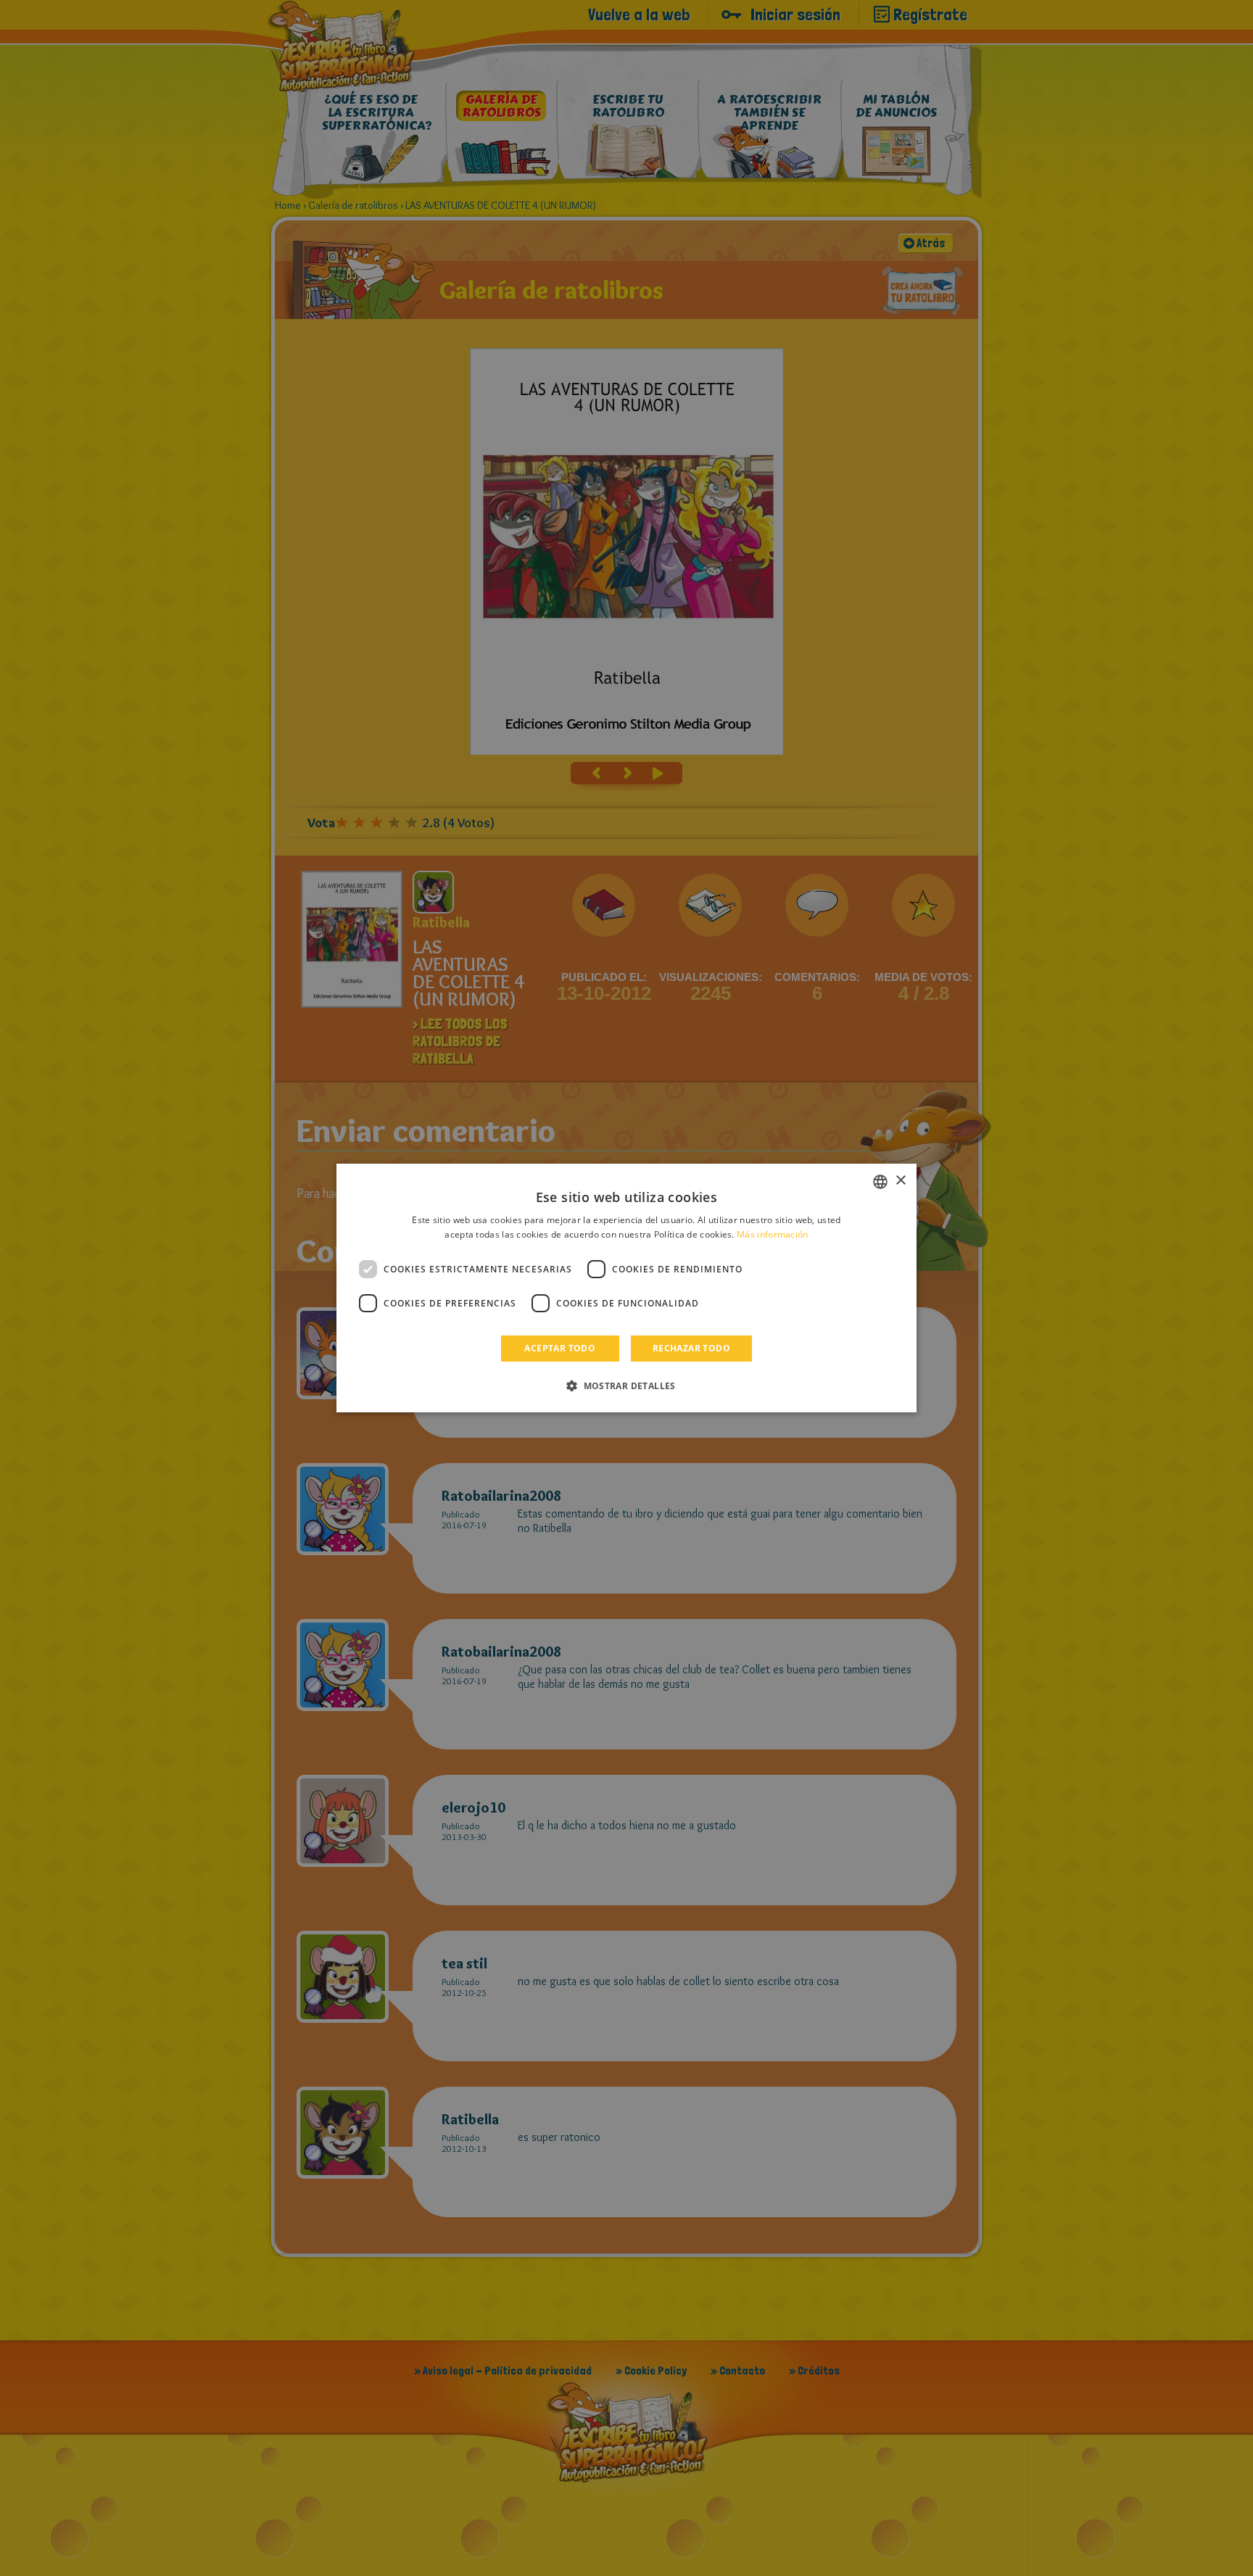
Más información (773, 1234)
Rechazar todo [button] (691, 1348)
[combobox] (880, 1182)
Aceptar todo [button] (560, 1348)
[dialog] (626, 1288)
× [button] (900, 1181)
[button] (626, 1386)
